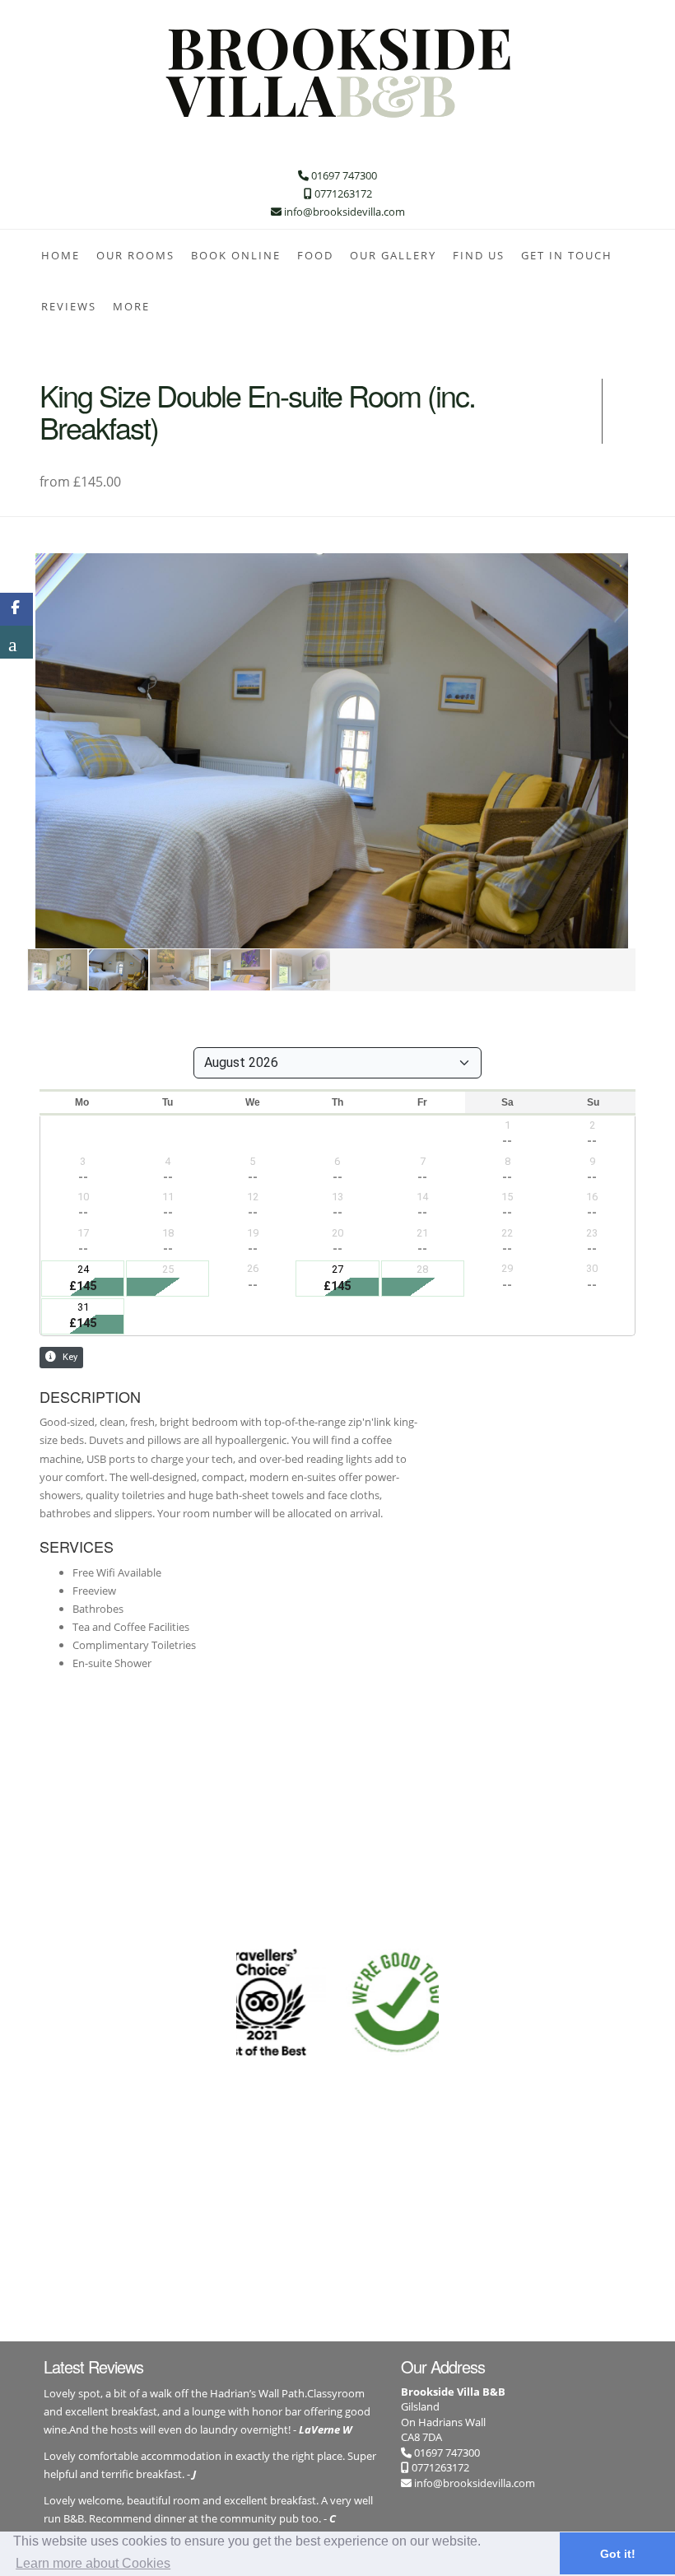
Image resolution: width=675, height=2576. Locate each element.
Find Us (479, 255)
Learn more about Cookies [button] (93, 2563)
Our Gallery (393, 255)
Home (61, 255)
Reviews (69, 306)
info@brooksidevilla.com (475, 2483)
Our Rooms (135, 255)
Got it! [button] (618, 2554)
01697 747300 (446, 2453)
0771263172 (439, 2467)
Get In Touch (567, 255)
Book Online (236, 255)
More (131, 306)
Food (315, 255)
